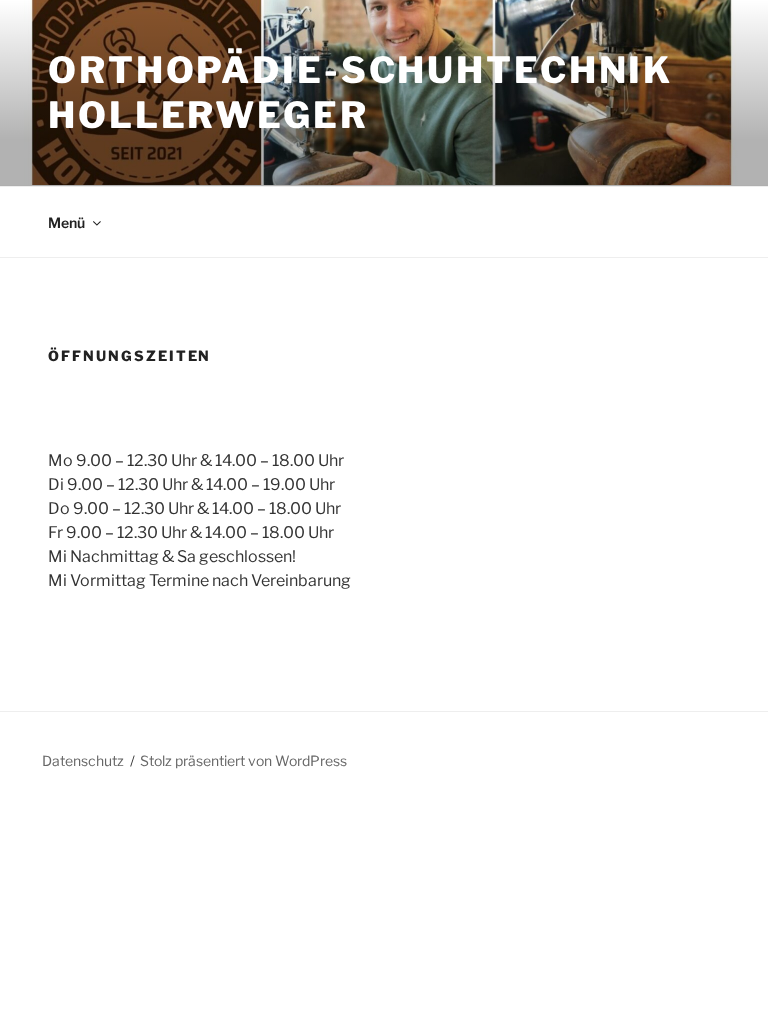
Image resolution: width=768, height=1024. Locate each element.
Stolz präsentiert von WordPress (243, 760)
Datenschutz (83, 760)
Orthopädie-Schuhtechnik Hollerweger (360, 92)
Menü (66, 222)
